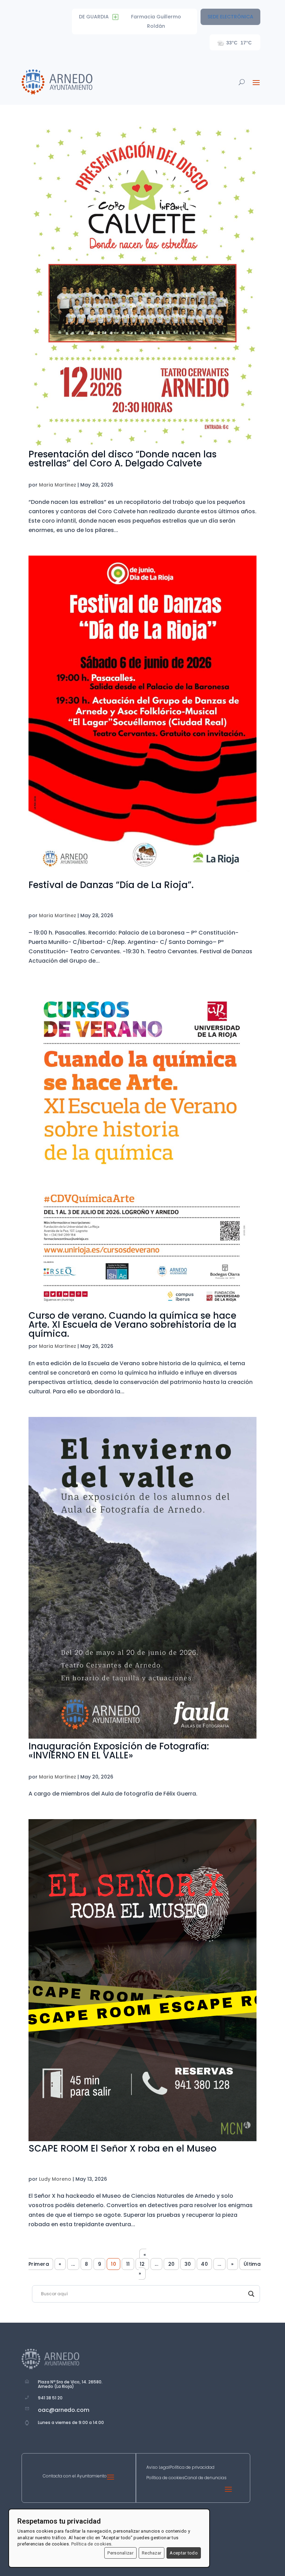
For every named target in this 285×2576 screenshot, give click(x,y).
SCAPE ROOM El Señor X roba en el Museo (123, 2148)
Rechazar (152, 2553)
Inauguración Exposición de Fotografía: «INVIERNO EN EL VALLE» (119, 1751)
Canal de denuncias (206, 2478)
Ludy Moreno (55, 2179)
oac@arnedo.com (64, 2410)
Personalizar (120, 2553)
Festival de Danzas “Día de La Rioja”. (111, 885)
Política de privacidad (192, 2468)
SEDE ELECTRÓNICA (230, 17)
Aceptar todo (184, 2553)
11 (128, 2264)
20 (172, 2264)
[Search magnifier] (251, 2294)
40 (204, 2264)
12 (142, 2264)
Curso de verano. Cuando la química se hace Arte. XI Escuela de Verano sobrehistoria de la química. (132, 1325)
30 (188, 2264)
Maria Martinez (58, 485)
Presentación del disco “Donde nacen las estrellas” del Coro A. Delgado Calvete (123, 459)
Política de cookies (165, 2478)
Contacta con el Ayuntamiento (75, 2476)
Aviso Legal (158, 2468)
